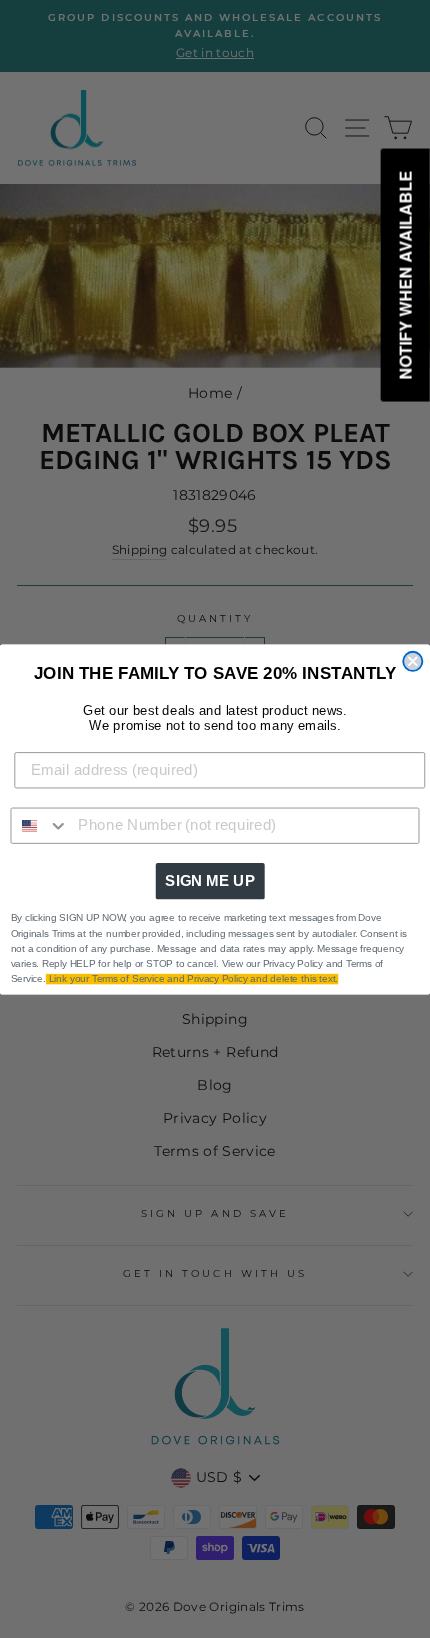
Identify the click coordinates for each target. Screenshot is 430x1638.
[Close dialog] (412, 660)
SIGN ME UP (210, 880)
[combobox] (39, 825)
